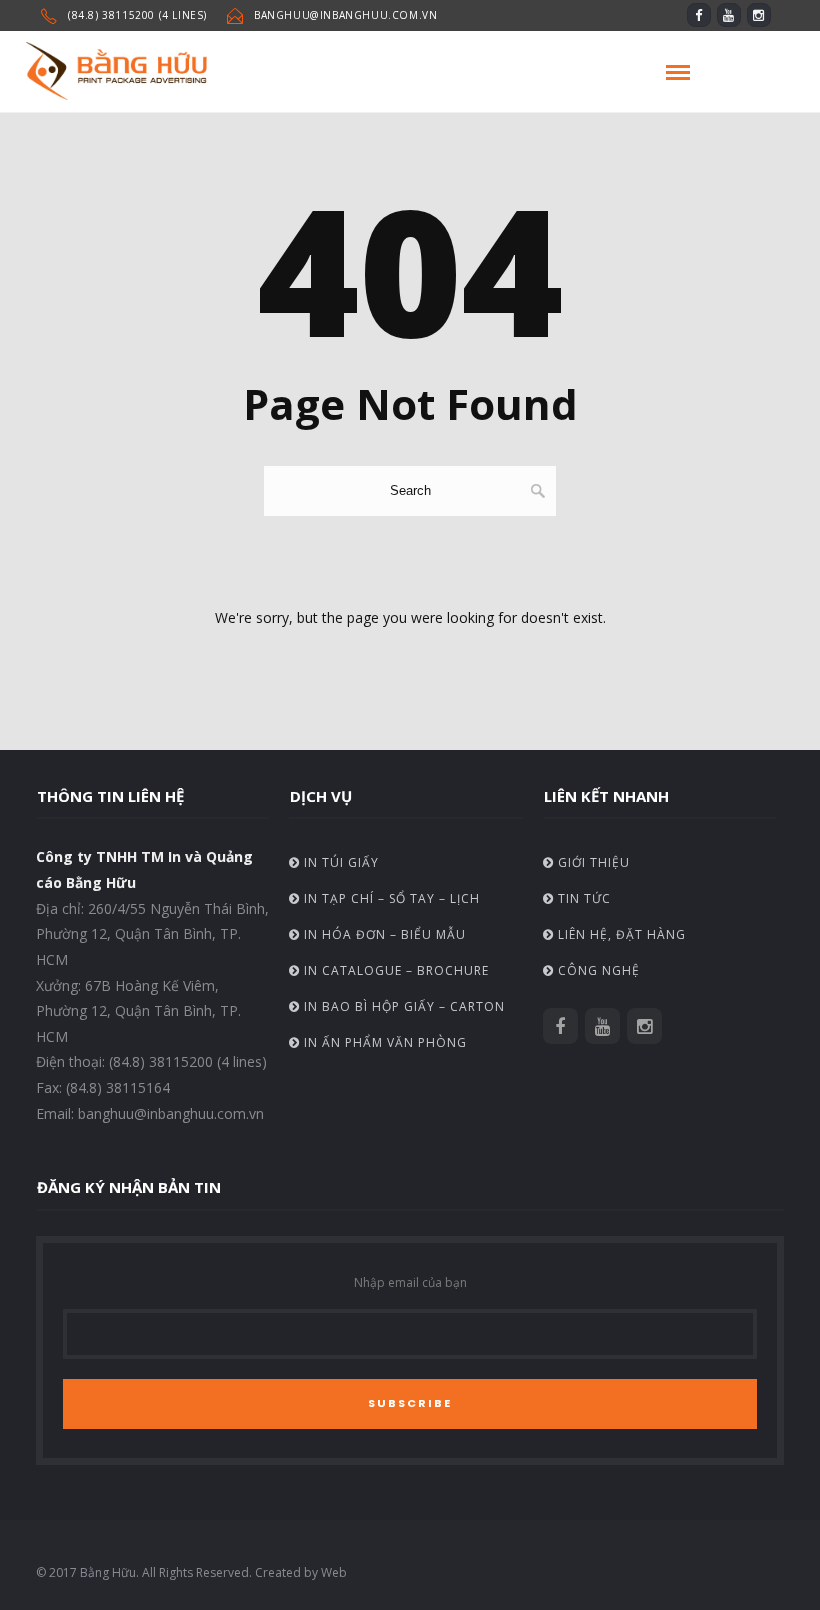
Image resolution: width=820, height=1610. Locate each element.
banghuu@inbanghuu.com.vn (345, 15)
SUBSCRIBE (410, 1403)
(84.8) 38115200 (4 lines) (137, 15)
